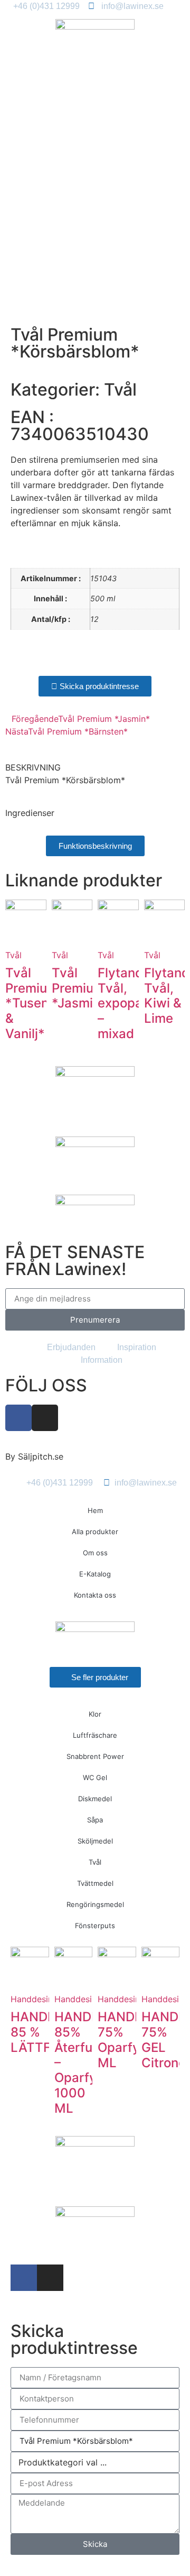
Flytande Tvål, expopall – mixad (124, 1003)
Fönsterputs (95, 1926)
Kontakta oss (95, 1595)
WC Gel (95, 1777)
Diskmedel (95, 1799)
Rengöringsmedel (95, 1904)
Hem (95, 1510)
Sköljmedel (95, 1841)
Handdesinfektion (46, 1999)
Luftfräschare (95, 1735)
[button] (14, 659)
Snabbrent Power (95, 1756)
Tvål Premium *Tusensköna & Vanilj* (45, 1003)
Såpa (95, 1820)
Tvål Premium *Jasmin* (79, 988)
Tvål (120, 389)
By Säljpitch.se (34, 1456)
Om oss (95, 1553)
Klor (95, 1714)
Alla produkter (95, 1532)
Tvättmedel (95, 1883)
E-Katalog (95, 1574)
